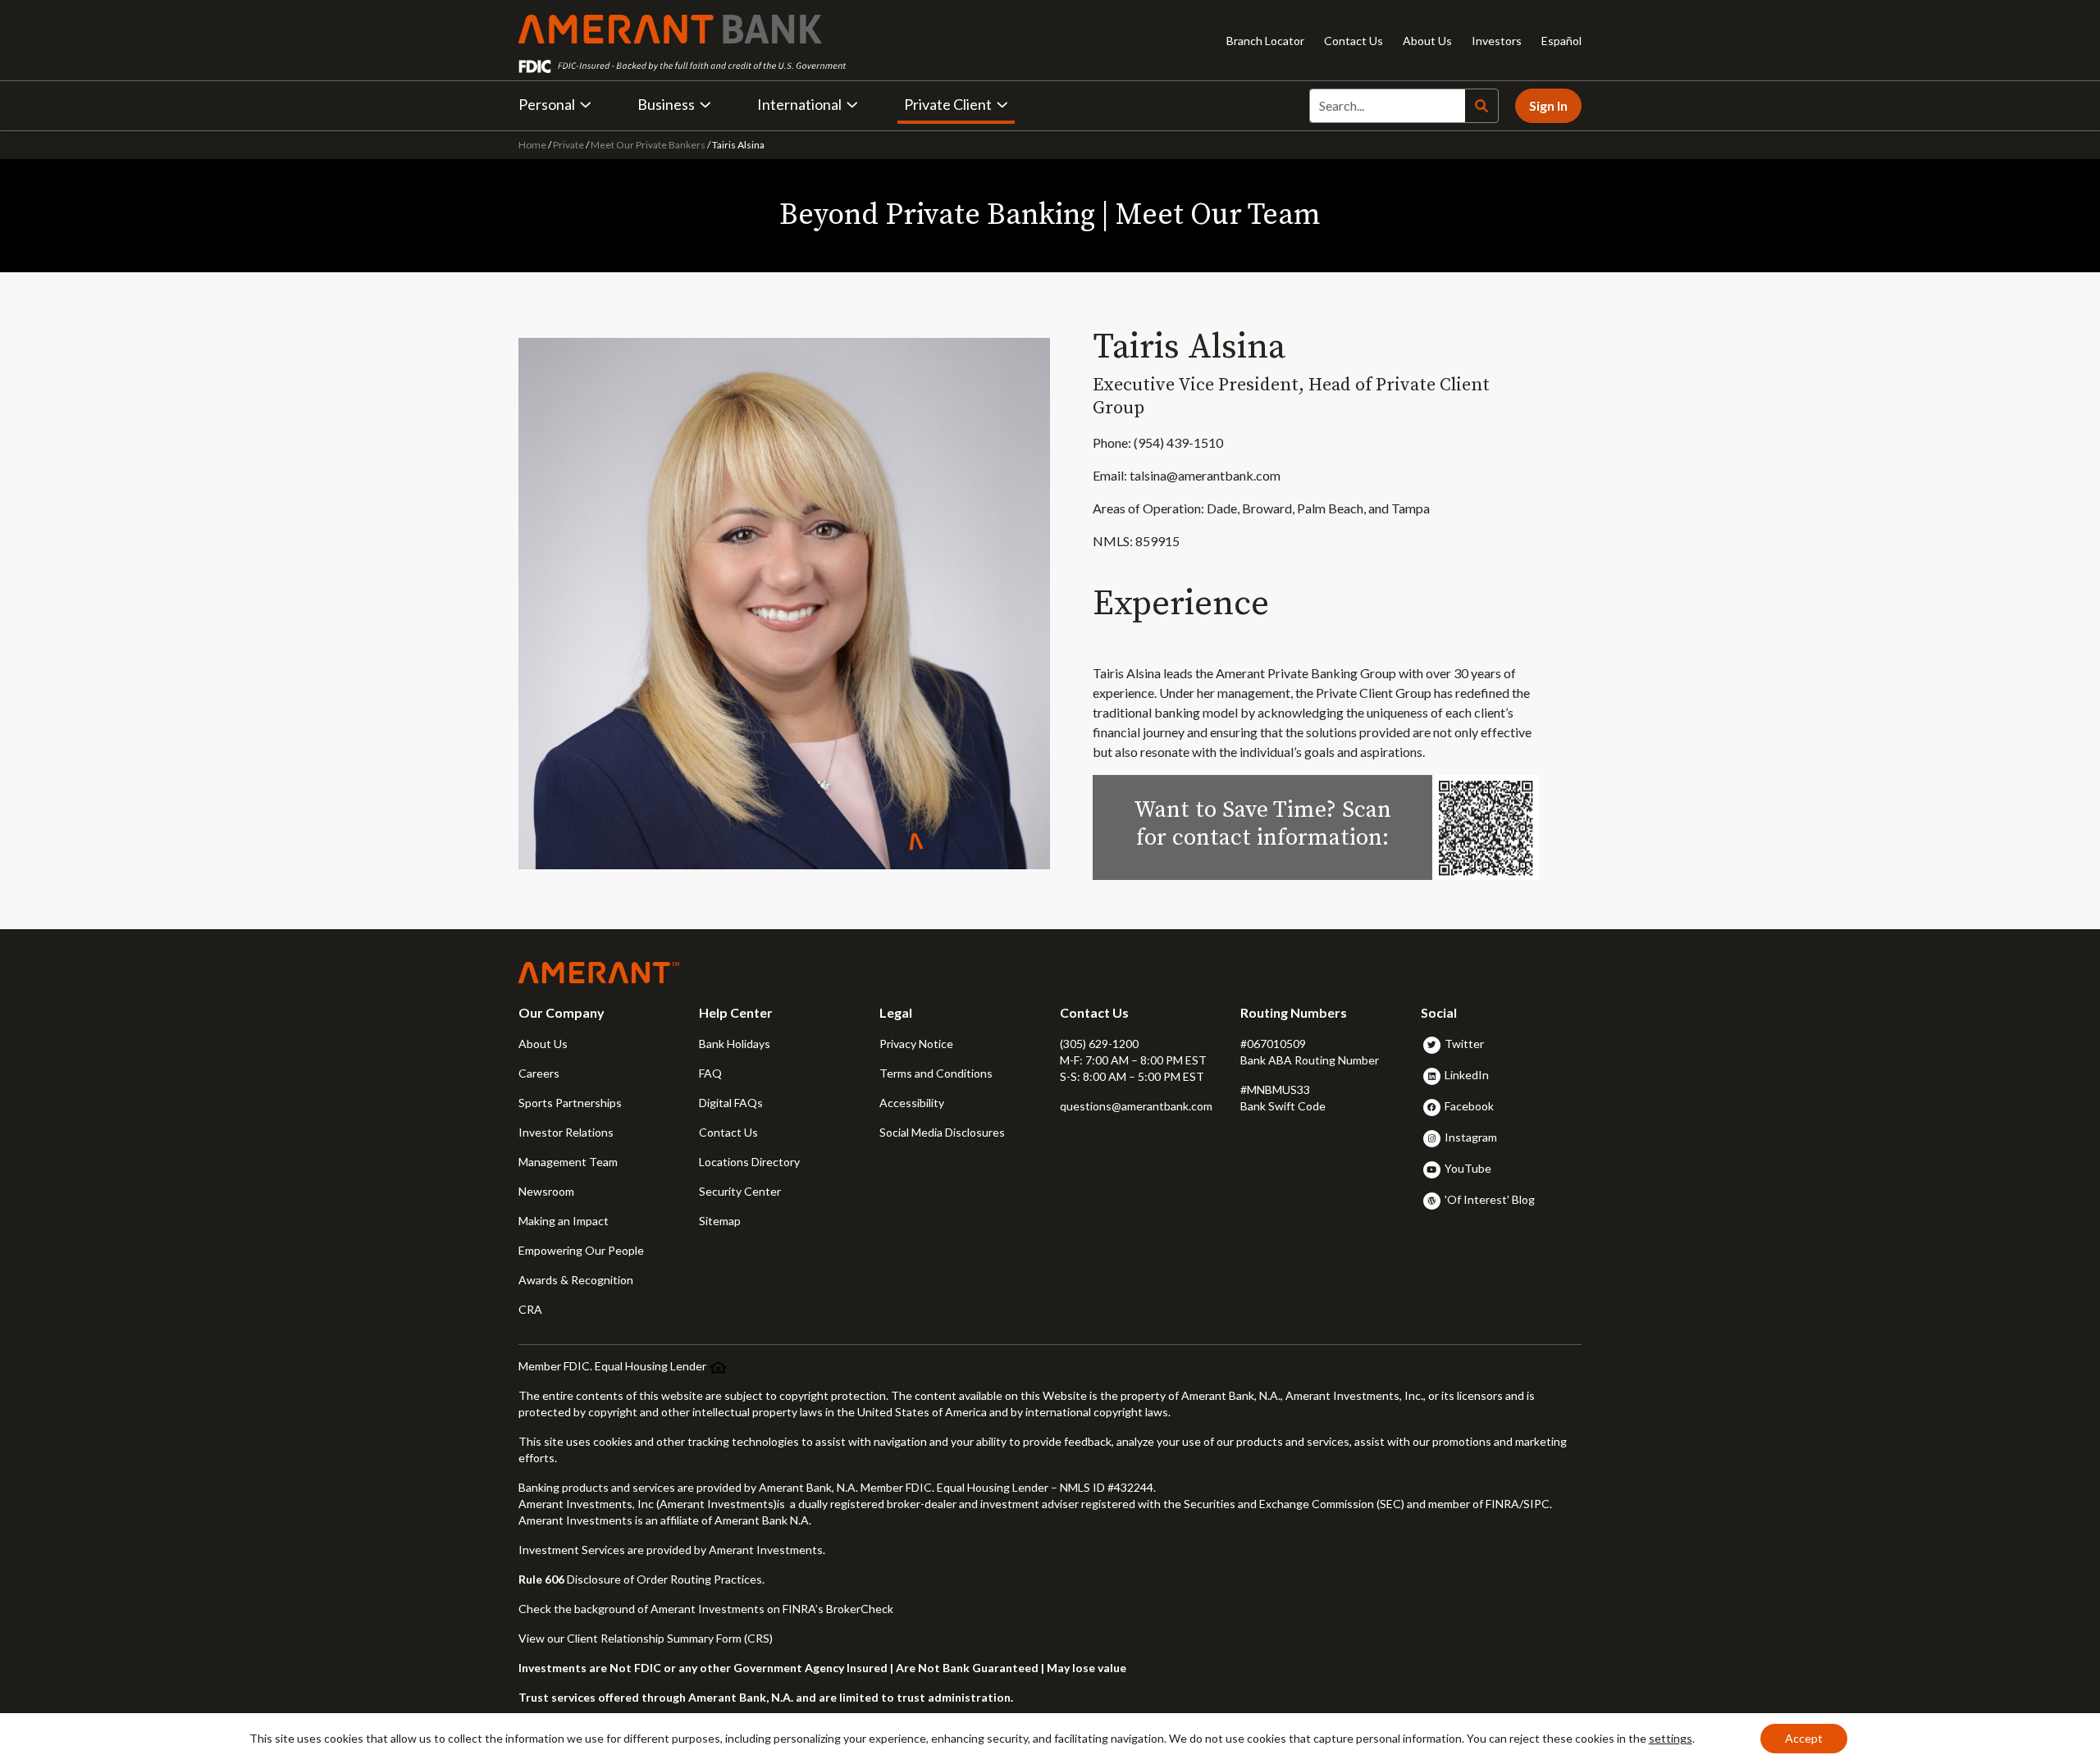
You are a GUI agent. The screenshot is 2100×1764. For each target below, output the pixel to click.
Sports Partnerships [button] (570, 1103)
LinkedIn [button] (1467, 1075)
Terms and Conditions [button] (936, 1073)
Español (1561, 41)
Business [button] (666, 104)
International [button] (799, 104)
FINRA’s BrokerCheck (838, 1609)
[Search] (1481, 106)
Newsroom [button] (546, 1191)
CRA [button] (530, 1309)
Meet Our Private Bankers (648, 145)
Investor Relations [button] (566, 1132)
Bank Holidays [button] (735, 1044)
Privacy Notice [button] (916, 1044)
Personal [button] (547, 104)
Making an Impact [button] (564, 1221)
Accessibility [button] (912, 1103)
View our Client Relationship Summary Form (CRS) (646, 1638)
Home (533, 145)
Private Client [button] (948, 104)
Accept (1804, 1738)
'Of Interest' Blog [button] (1490, 1199)
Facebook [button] (1469, 1106)
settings (1671, 1738)
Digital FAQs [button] (731, 1103)
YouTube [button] (1468, 1168)
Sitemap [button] (720, 1221)
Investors (1497, 41)
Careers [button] (539, 1073)
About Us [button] (543, 1044)
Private (568, 145)
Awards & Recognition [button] (576, 1280)
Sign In (1548, 105)
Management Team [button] (568, 1162)
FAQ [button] (710, 1073)
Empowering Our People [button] (581, 1250)
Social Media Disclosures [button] (942, 1132)
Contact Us (1354, 41)
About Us (1427, 41)
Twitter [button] (1464, 1044)
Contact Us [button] (728, 1132)
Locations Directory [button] (749, 1162)
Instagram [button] (1471, 1137)
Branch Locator (1265, 41)
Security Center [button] (740, 1191)
